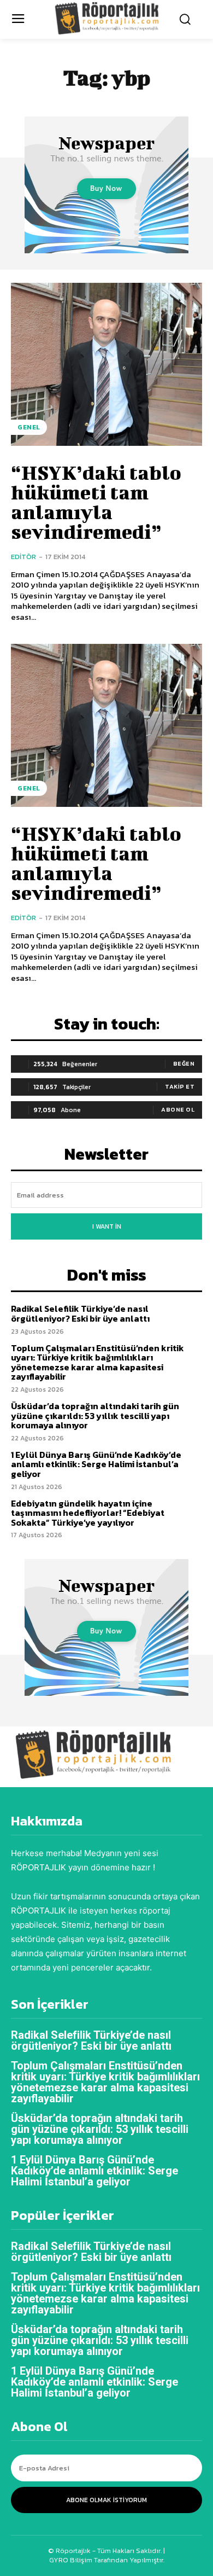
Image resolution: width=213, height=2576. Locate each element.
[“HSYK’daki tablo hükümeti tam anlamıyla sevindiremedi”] (106, 364)
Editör (23, 557)
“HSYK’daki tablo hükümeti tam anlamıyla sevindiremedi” (96, 502)
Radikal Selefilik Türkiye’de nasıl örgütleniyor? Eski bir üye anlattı (80, 1313)
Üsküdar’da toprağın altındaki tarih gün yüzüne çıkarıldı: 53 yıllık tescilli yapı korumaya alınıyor (95, 1415)
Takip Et (180, 1086)
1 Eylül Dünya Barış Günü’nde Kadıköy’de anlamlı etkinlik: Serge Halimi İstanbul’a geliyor (96, 1464)
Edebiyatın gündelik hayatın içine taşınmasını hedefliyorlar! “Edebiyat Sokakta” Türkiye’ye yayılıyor (88, 1513)
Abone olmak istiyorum (106, 2500)
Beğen (184, 1063)
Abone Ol (178, 1109)
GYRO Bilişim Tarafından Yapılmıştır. (107, 2560)
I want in (107, 1226)
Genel (29, 427)
